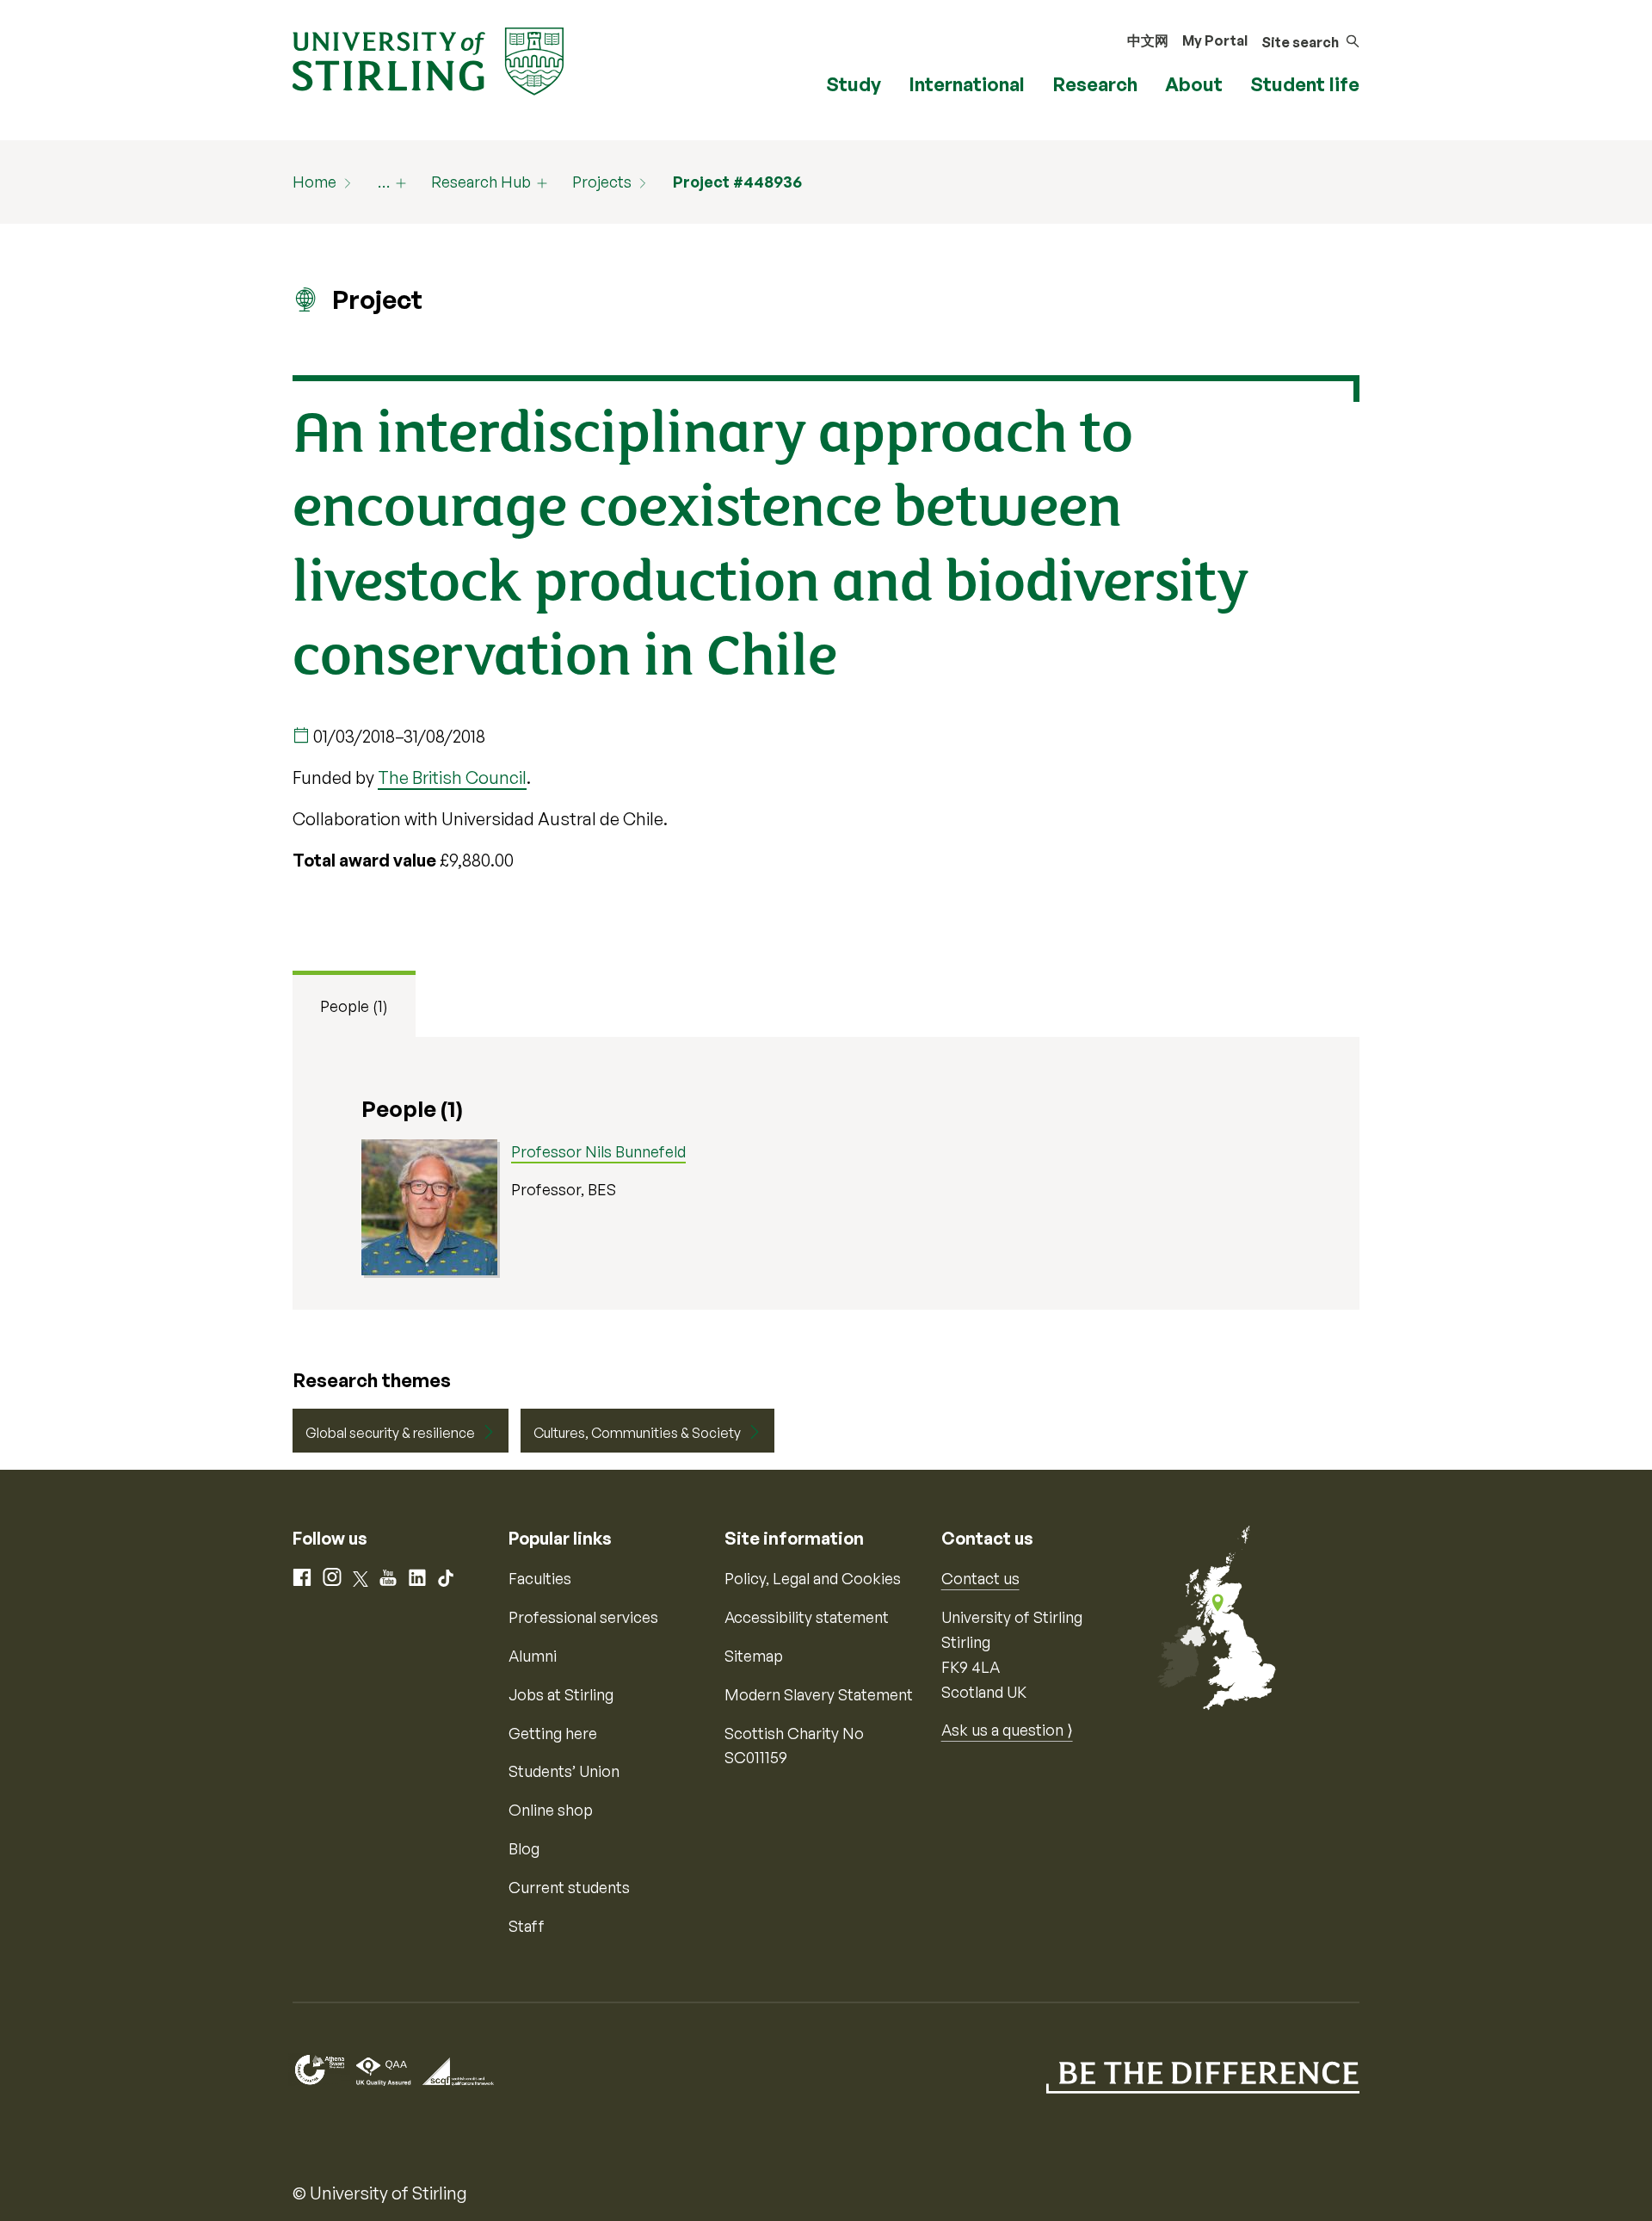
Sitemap (754, 1656)
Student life (1305, 84)
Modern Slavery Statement (819, 1694)
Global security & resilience (390, 1433)
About (1194, 84)
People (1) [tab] (354, 1006)
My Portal (1215, 40)
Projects (602, 182)
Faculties (540, 1578)
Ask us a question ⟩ (1007, 1730)
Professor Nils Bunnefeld (598, 1151)
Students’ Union (564, 1771)
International (967, 84)
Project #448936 (737, 182)
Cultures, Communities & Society (637, 1433)
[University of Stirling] (428, 59)
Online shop (551, 1810)
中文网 (1148, 40)
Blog (524, 1848)
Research (1095, 84)
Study (854, 84)
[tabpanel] (826, 1173)
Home (314, 182)
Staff (527, 1926)
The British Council (452, 777)
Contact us (980, 1578)
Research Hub (481, 182)
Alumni (533, 1656)
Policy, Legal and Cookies (813, 1578)
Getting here (553, 1733)
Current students (569, 1887)
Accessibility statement (807, 1617)
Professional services (583, 1617)
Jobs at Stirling (561, 1694)
